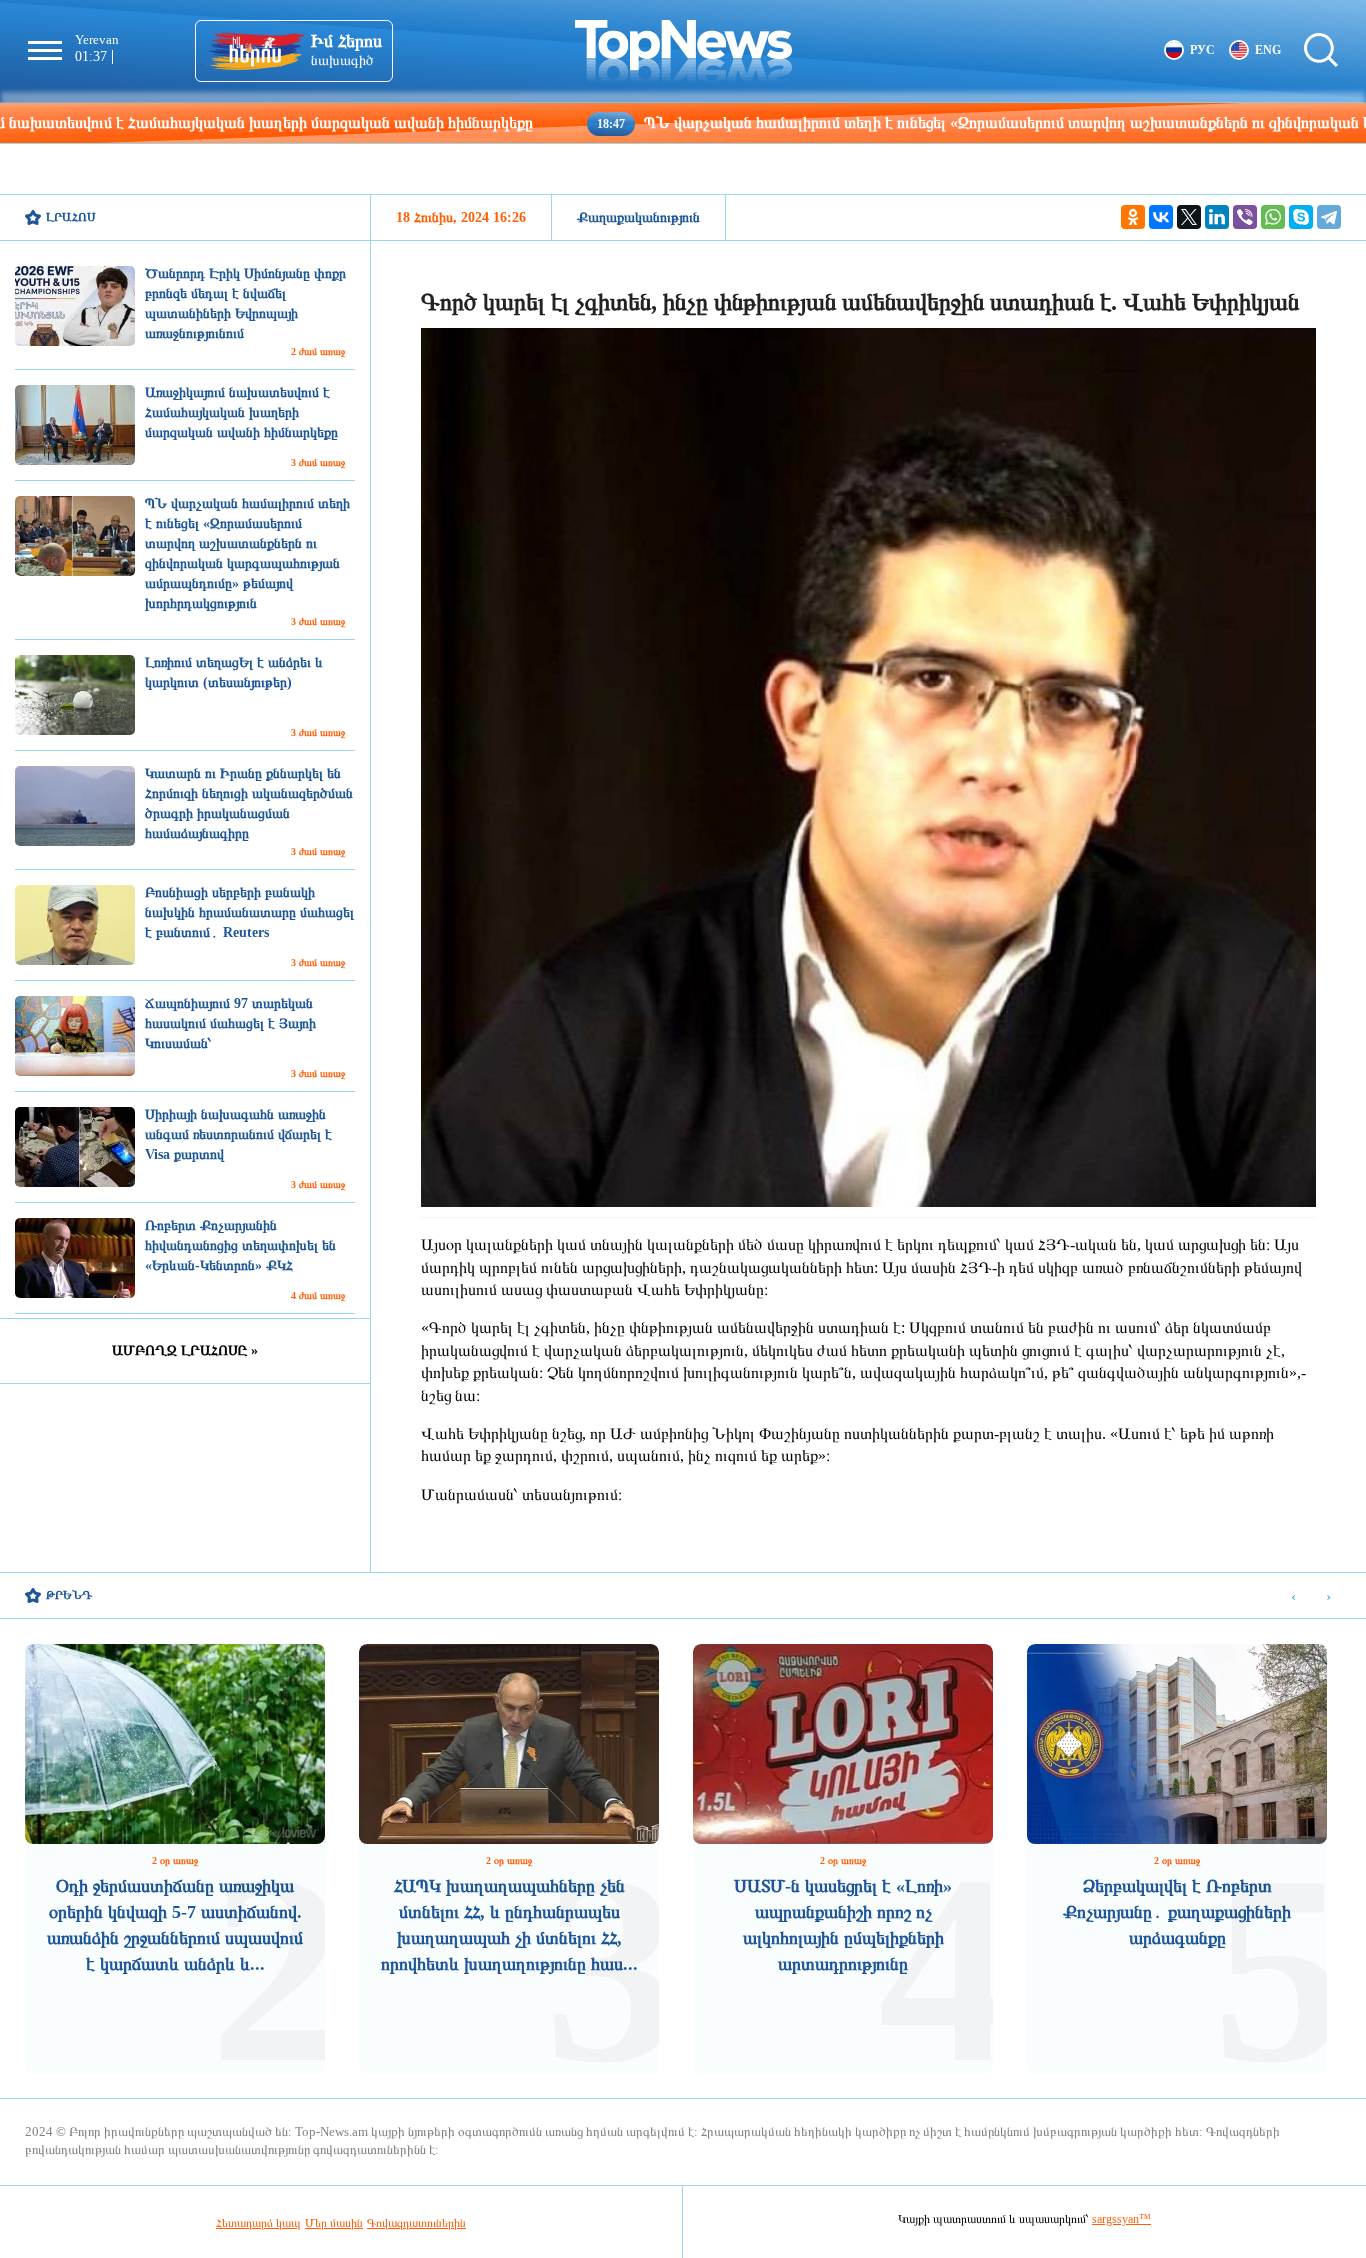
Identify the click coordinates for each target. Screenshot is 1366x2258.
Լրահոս (71, 217)
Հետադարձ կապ (258, 2223)
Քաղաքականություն (638, 217)
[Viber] (1245, 217)
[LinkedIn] (1217, 217)
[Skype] (1301, 217)
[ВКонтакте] (1161, 217)
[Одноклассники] (1133, 217)
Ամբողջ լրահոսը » (185, 1350)
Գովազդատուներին (416, 2223)
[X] (1189, 217)
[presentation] (1293, 1596)
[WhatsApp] (1273, 217)
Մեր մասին (334, 2223)
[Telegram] (1329, 217)
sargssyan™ (1121, 2219)
